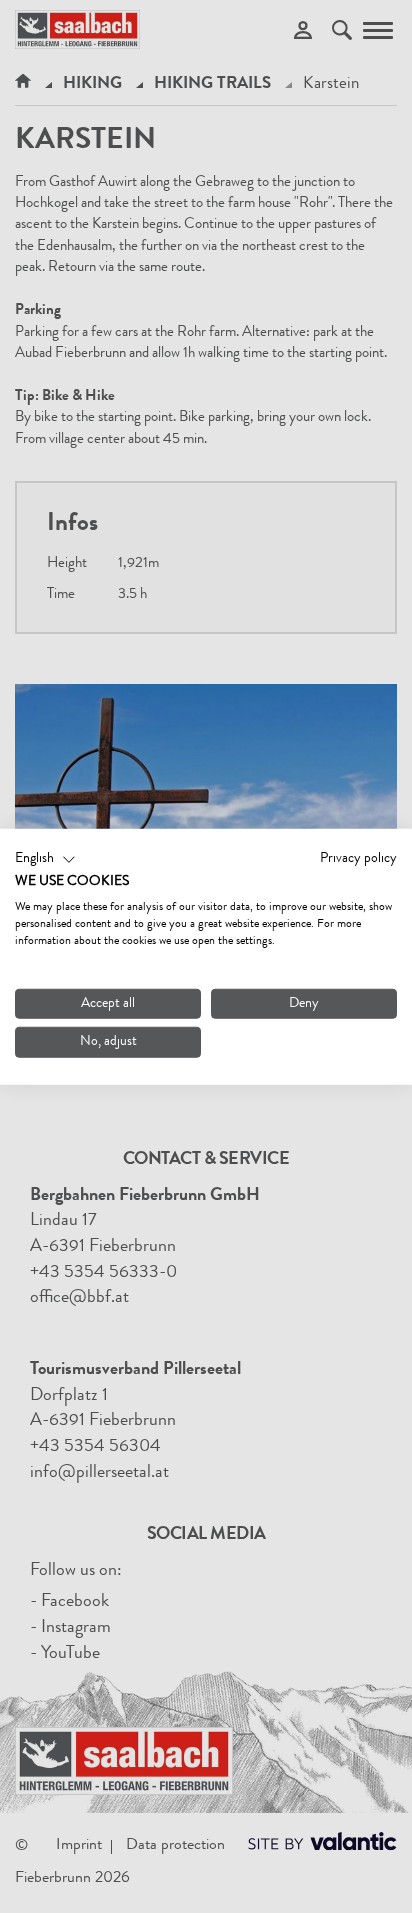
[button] (45, 859)
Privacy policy (358, 858)
